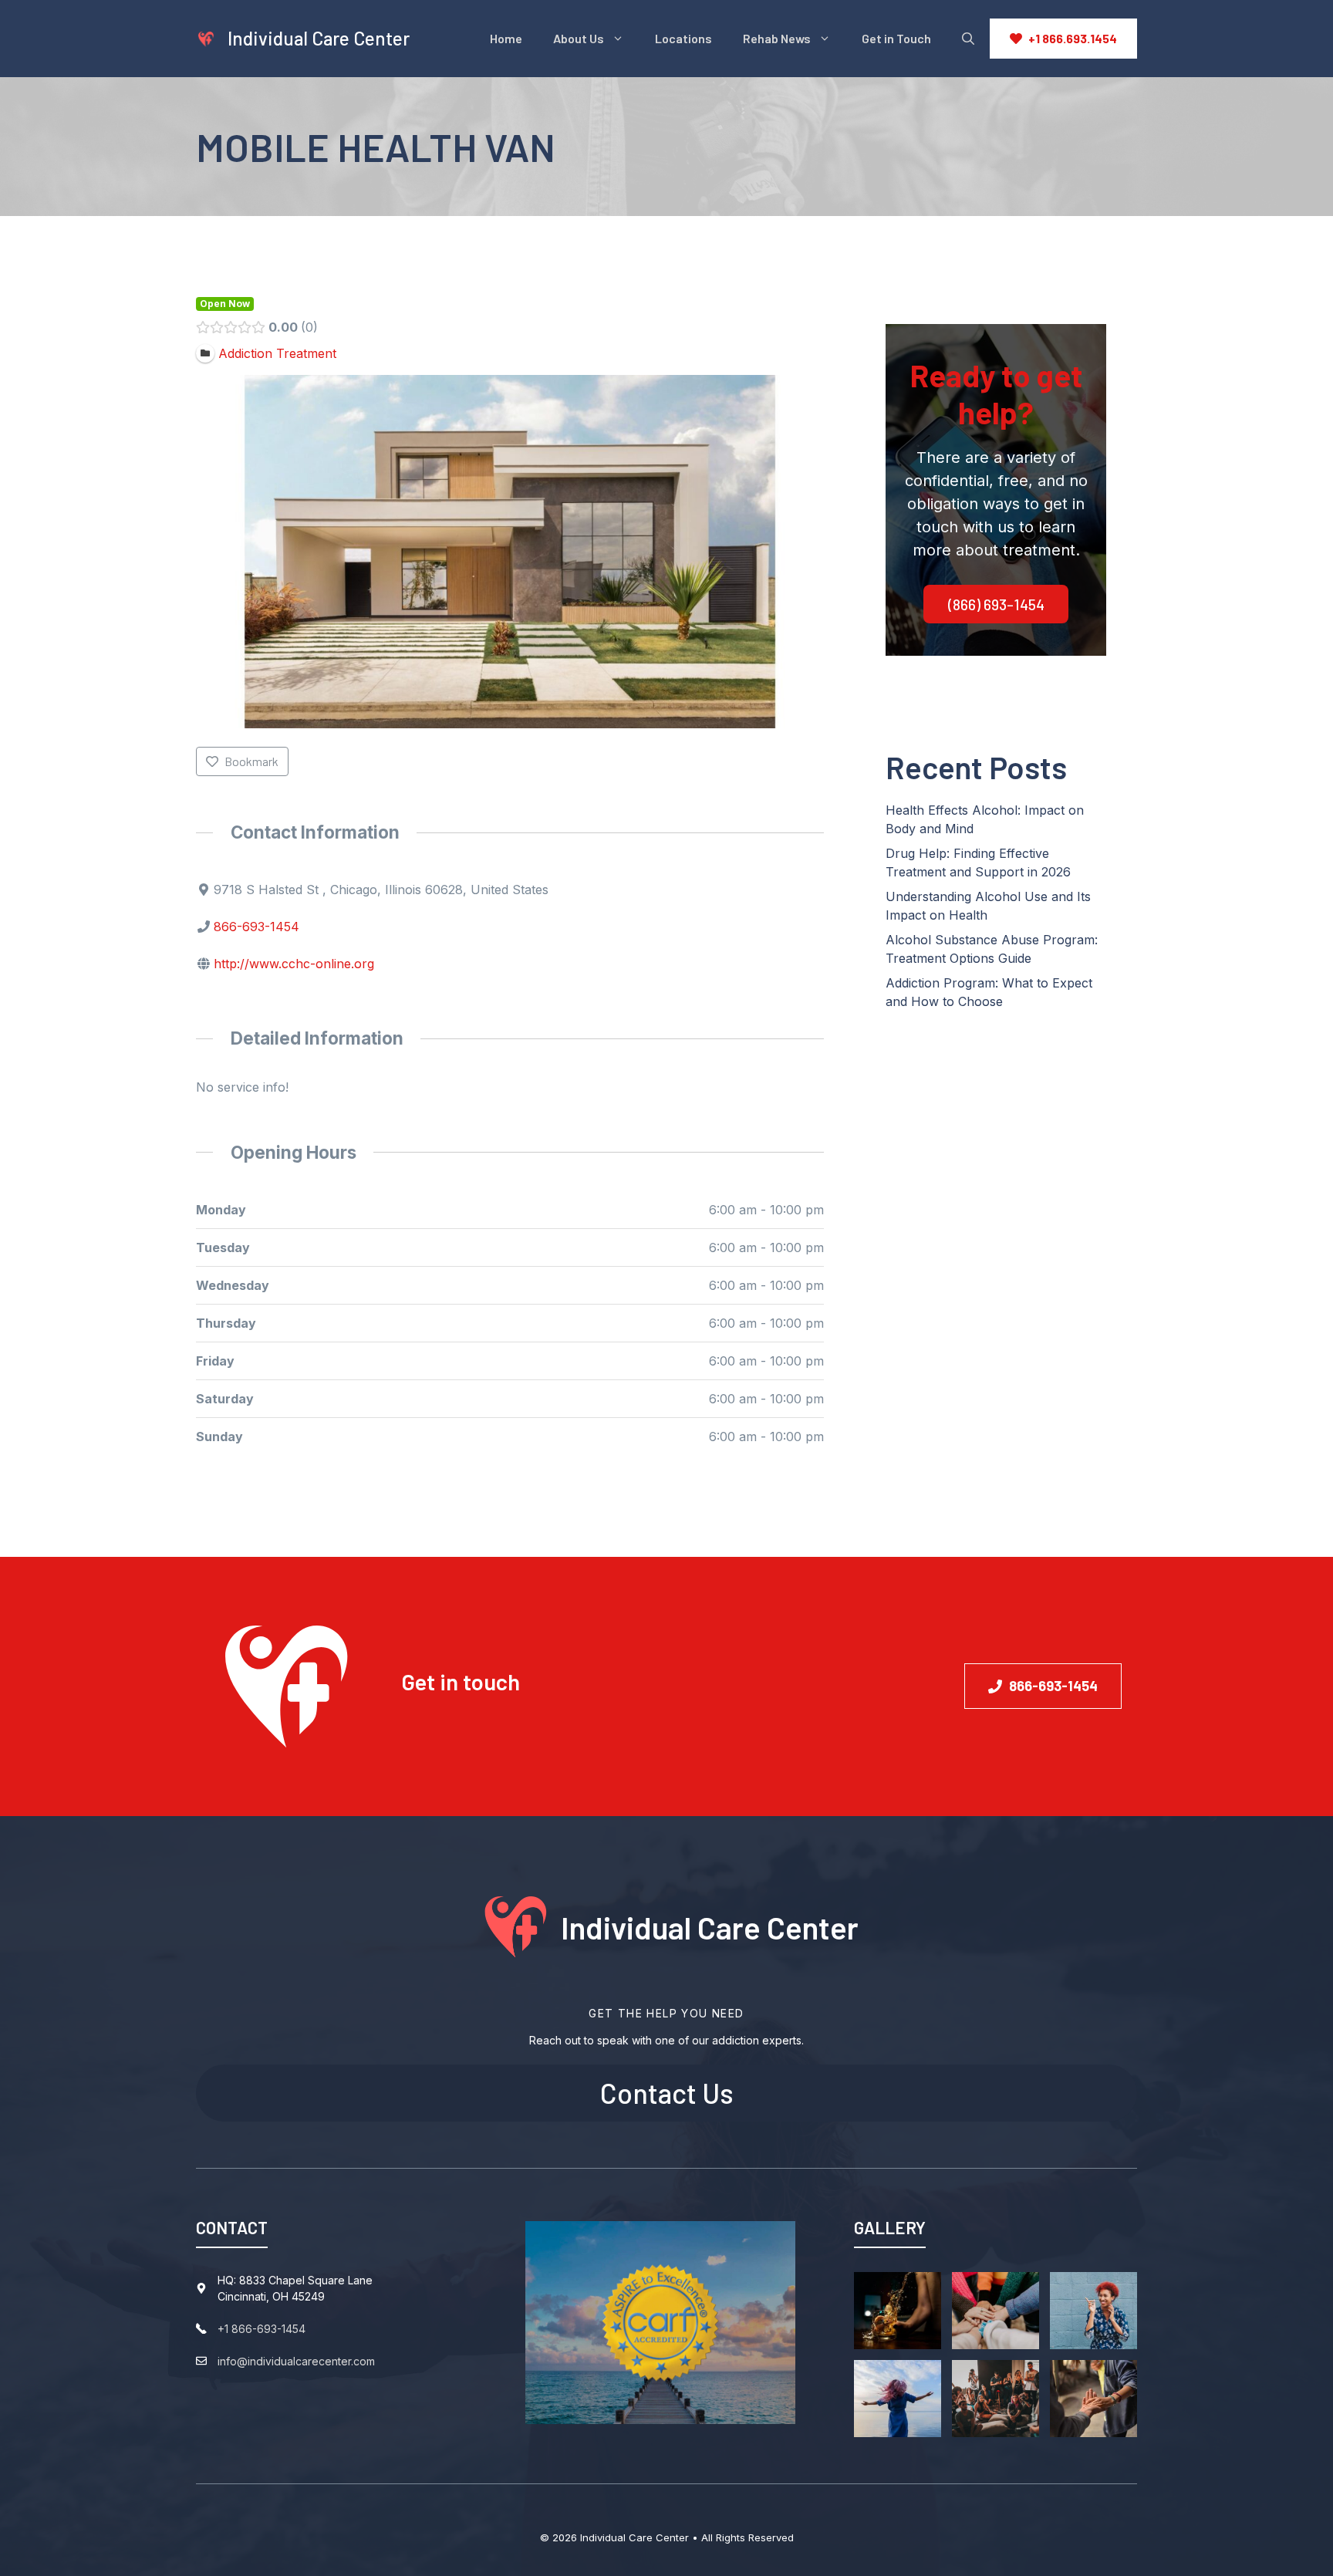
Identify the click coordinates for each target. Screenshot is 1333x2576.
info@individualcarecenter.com (296, 2361)
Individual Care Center (319, 38)
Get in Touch (896, 38)
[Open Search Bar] (968, 39)
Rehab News (777, 38)
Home (506, 38)
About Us (579, 38)
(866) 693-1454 (996, 604)
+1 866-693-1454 (262, 2329)
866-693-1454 (256, 927)
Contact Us (667, 2093)
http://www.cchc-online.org (294, 964)
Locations (683, 38)
